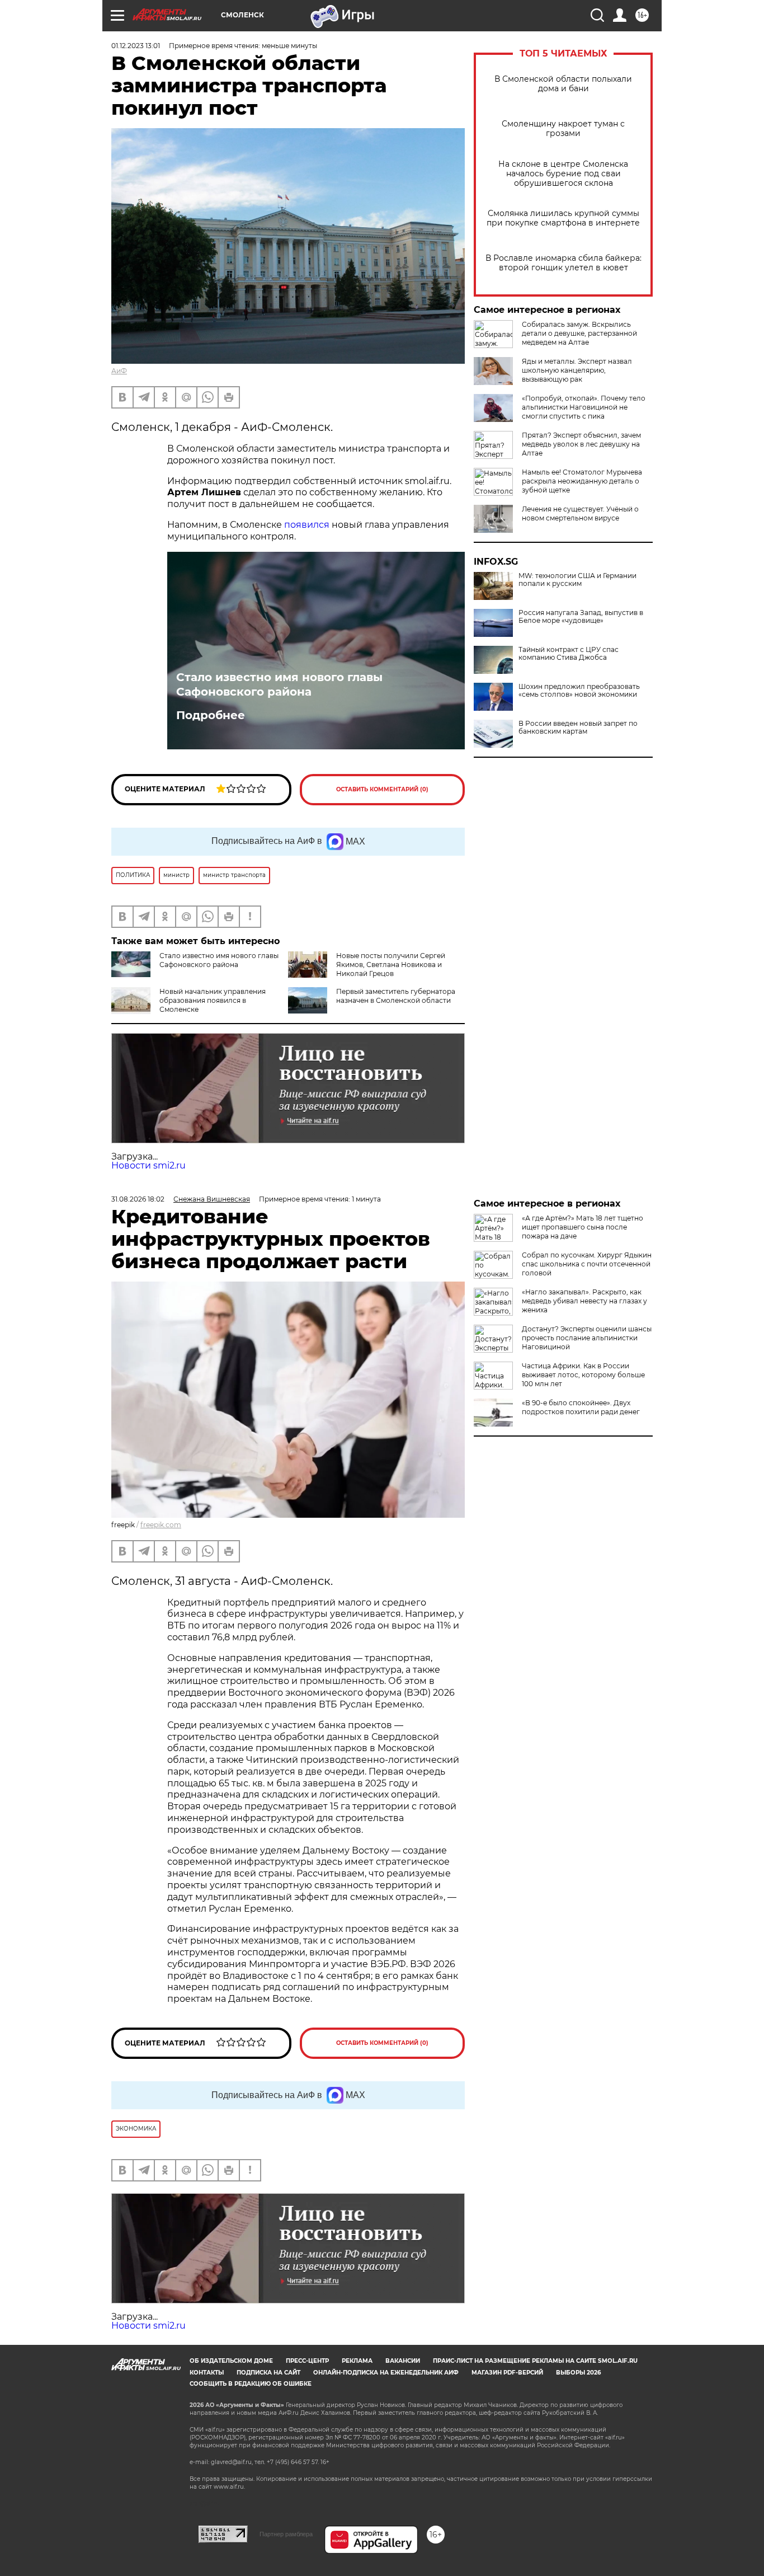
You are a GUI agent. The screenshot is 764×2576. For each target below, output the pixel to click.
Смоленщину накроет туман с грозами (563, 129)
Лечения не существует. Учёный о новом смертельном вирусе (580, 513)
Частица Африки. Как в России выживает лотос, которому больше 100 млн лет (583, 1375)
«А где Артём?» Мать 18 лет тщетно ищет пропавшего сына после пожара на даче (583, 1227)
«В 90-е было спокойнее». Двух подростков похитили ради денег (581, 1407)
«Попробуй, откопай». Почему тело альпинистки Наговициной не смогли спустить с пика (584, 407)
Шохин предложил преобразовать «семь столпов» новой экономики (579, 691)
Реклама (357, 2361)
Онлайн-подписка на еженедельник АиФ (386, 2373)
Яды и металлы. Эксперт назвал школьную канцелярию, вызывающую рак (577, 370)
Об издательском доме (231, 2361)
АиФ (119, 371)
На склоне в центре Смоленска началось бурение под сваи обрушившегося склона (563, 174)
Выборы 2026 (578, 2373)
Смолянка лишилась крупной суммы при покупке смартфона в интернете (563, 218)
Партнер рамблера (286, 2534)
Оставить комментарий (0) (382, 789)
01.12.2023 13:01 (136, 46)
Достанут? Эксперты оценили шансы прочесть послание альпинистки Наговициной (587, 1338)
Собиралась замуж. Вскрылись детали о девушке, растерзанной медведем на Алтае (579, 333)
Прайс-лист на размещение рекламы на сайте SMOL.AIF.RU (535, 2361)
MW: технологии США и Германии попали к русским (577, 580)
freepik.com (161, 1525)
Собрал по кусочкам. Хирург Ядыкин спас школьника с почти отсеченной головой (587, 1264)
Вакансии (403, 2361)
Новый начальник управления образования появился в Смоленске (213, 1000)
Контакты (207, 2373)
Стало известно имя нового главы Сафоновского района (279, 684)
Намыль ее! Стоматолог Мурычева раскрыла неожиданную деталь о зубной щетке (582, 481)
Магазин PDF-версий (507, 2373)
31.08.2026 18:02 (138, 1199)
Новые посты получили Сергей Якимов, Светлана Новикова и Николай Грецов (391, 965)
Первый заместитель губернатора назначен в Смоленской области (396, 996)
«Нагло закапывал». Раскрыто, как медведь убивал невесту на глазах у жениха (584, 1301)
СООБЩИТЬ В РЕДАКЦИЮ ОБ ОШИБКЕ (251, 2384)
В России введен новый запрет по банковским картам (578, 728)
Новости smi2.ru (148, 1165)
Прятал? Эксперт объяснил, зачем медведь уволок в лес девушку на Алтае (581, 444)
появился (307, 525)
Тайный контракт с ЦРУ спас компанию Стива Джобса (569, 654)
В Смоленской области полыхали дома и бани (563, 84)
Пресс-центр (307, 2361)
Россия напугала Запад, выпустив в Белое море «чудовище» (581, 617)
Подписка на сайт (268, 2373)
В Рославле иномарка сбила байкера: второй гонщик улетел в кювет (563, 263)
